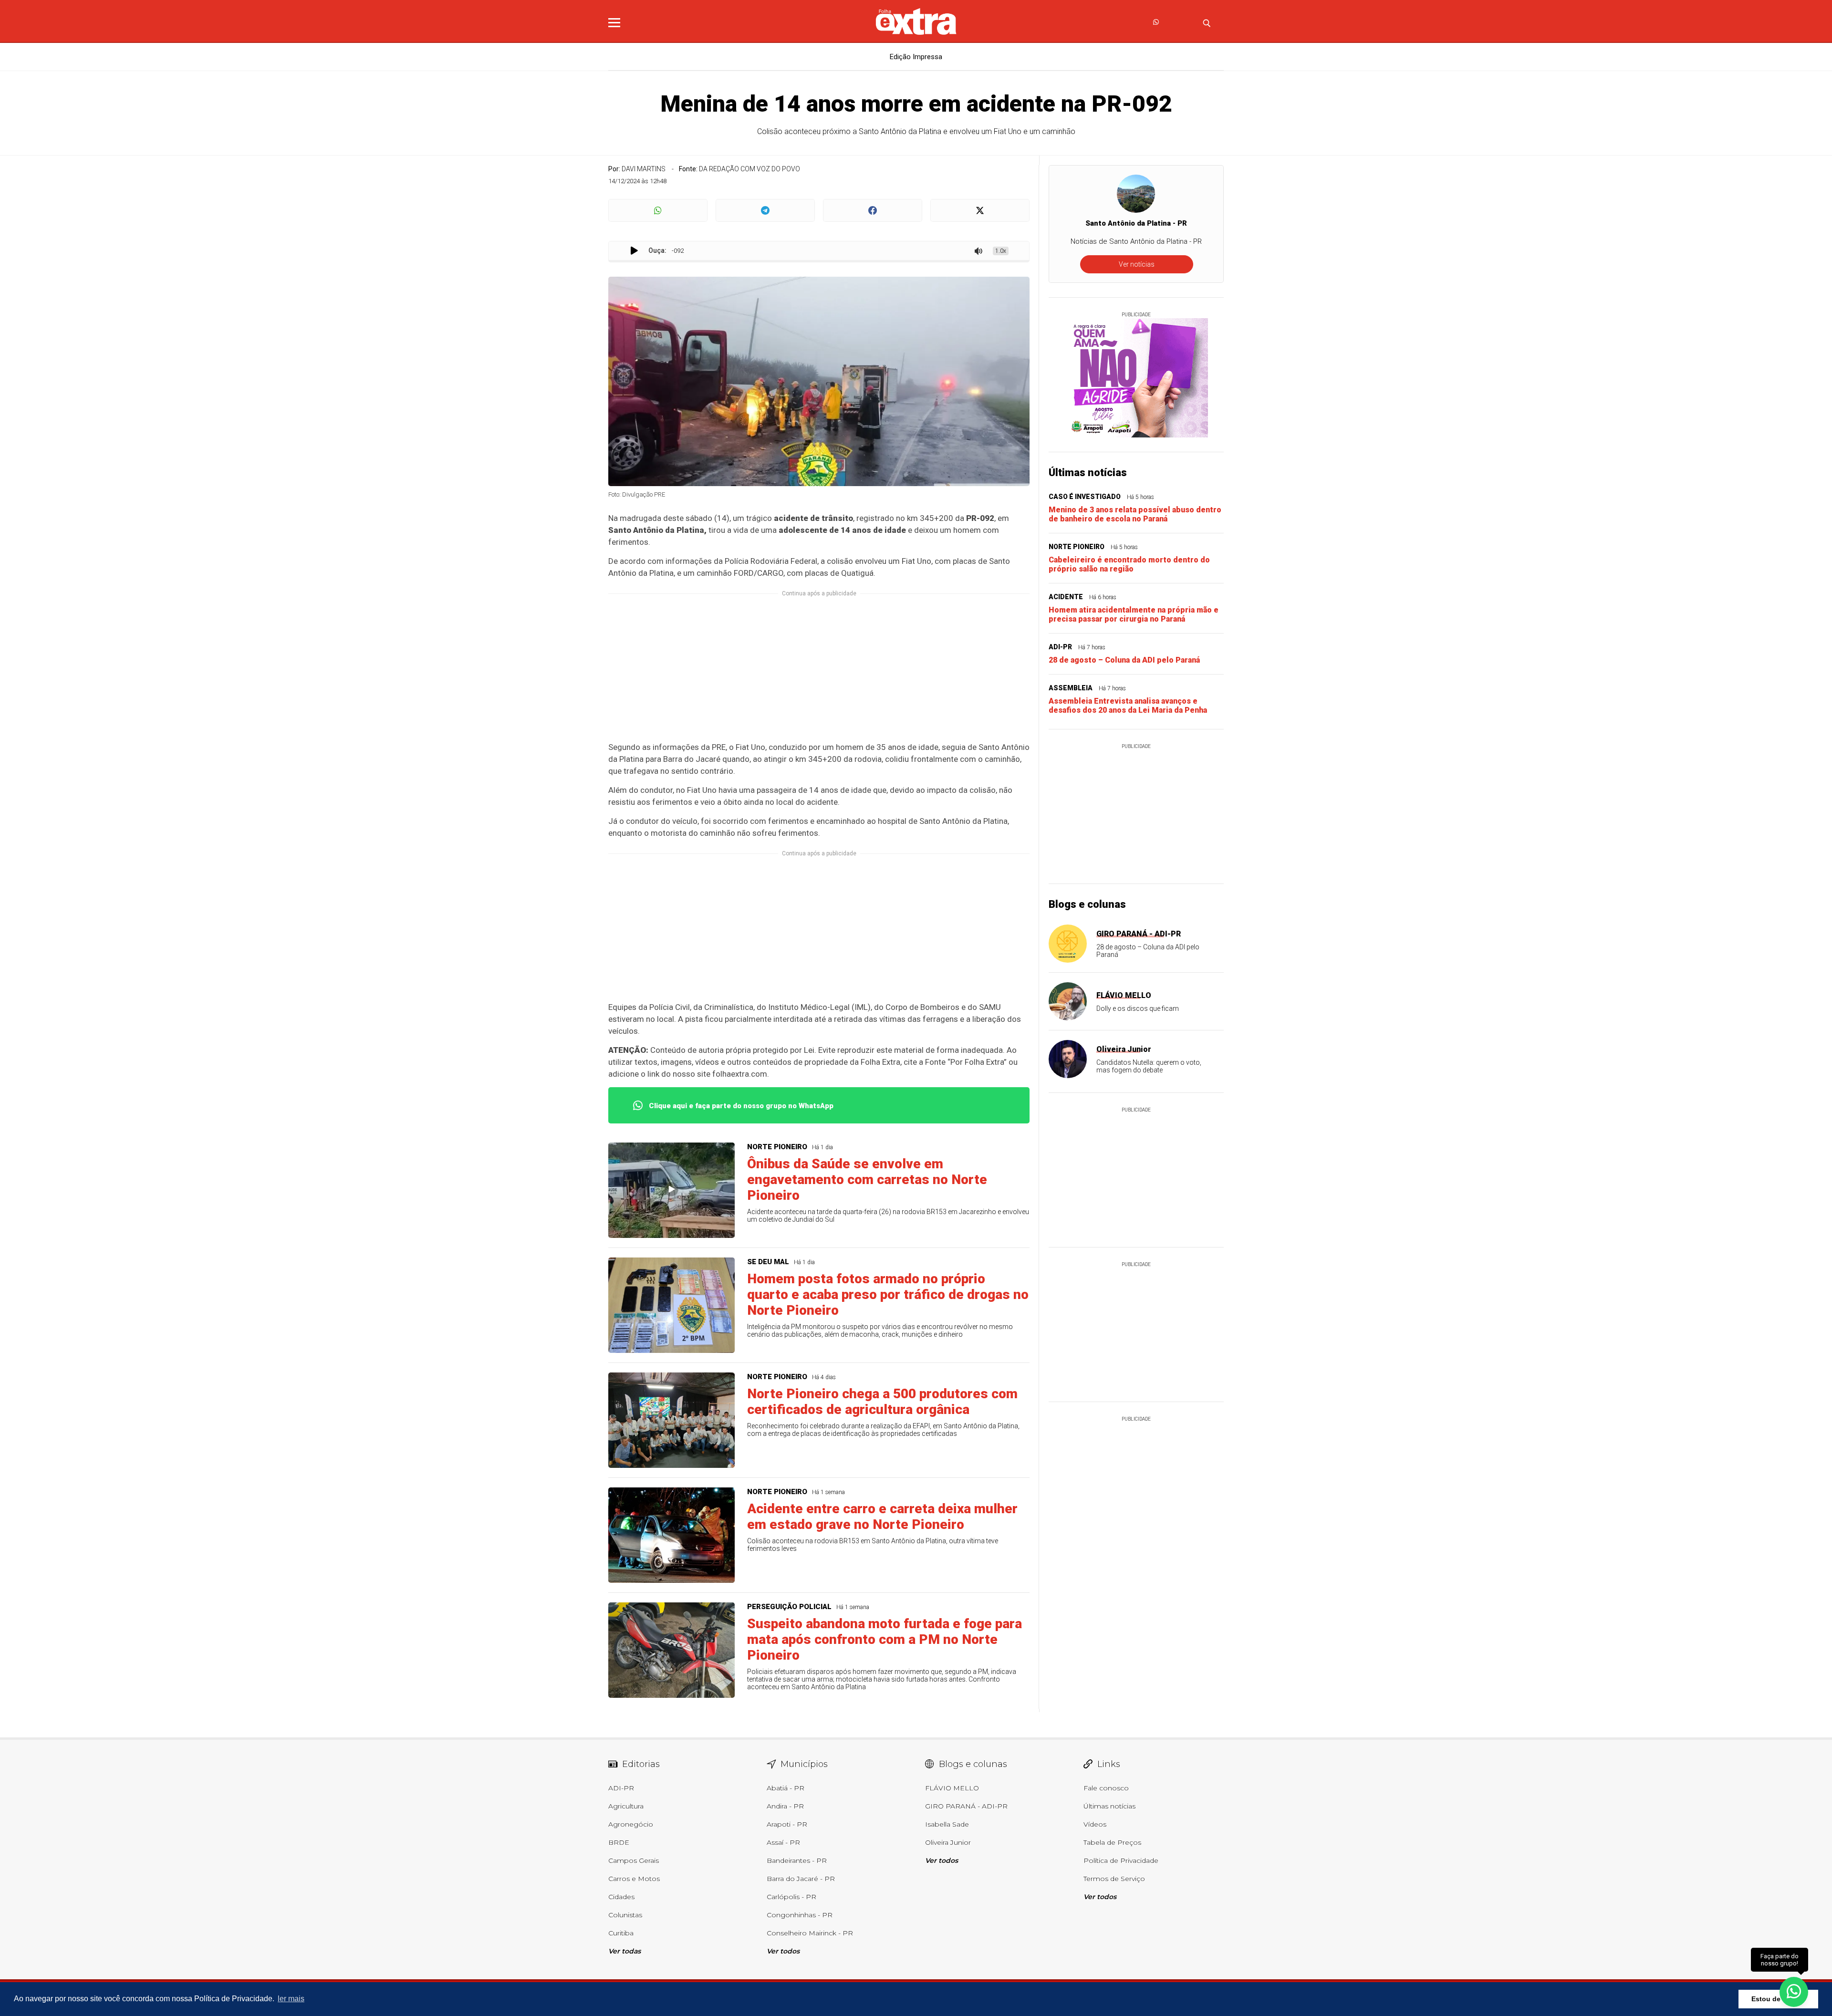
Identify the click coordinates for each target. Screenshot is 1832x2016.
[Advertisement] (819, 674)
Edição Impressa (916, 57)
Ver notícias (1137, 264)
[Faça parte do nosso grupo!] (1794, 1991)
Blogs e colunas (1087, 904)
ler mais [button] (291, 1999)
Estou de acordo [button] (1778, 1999)
